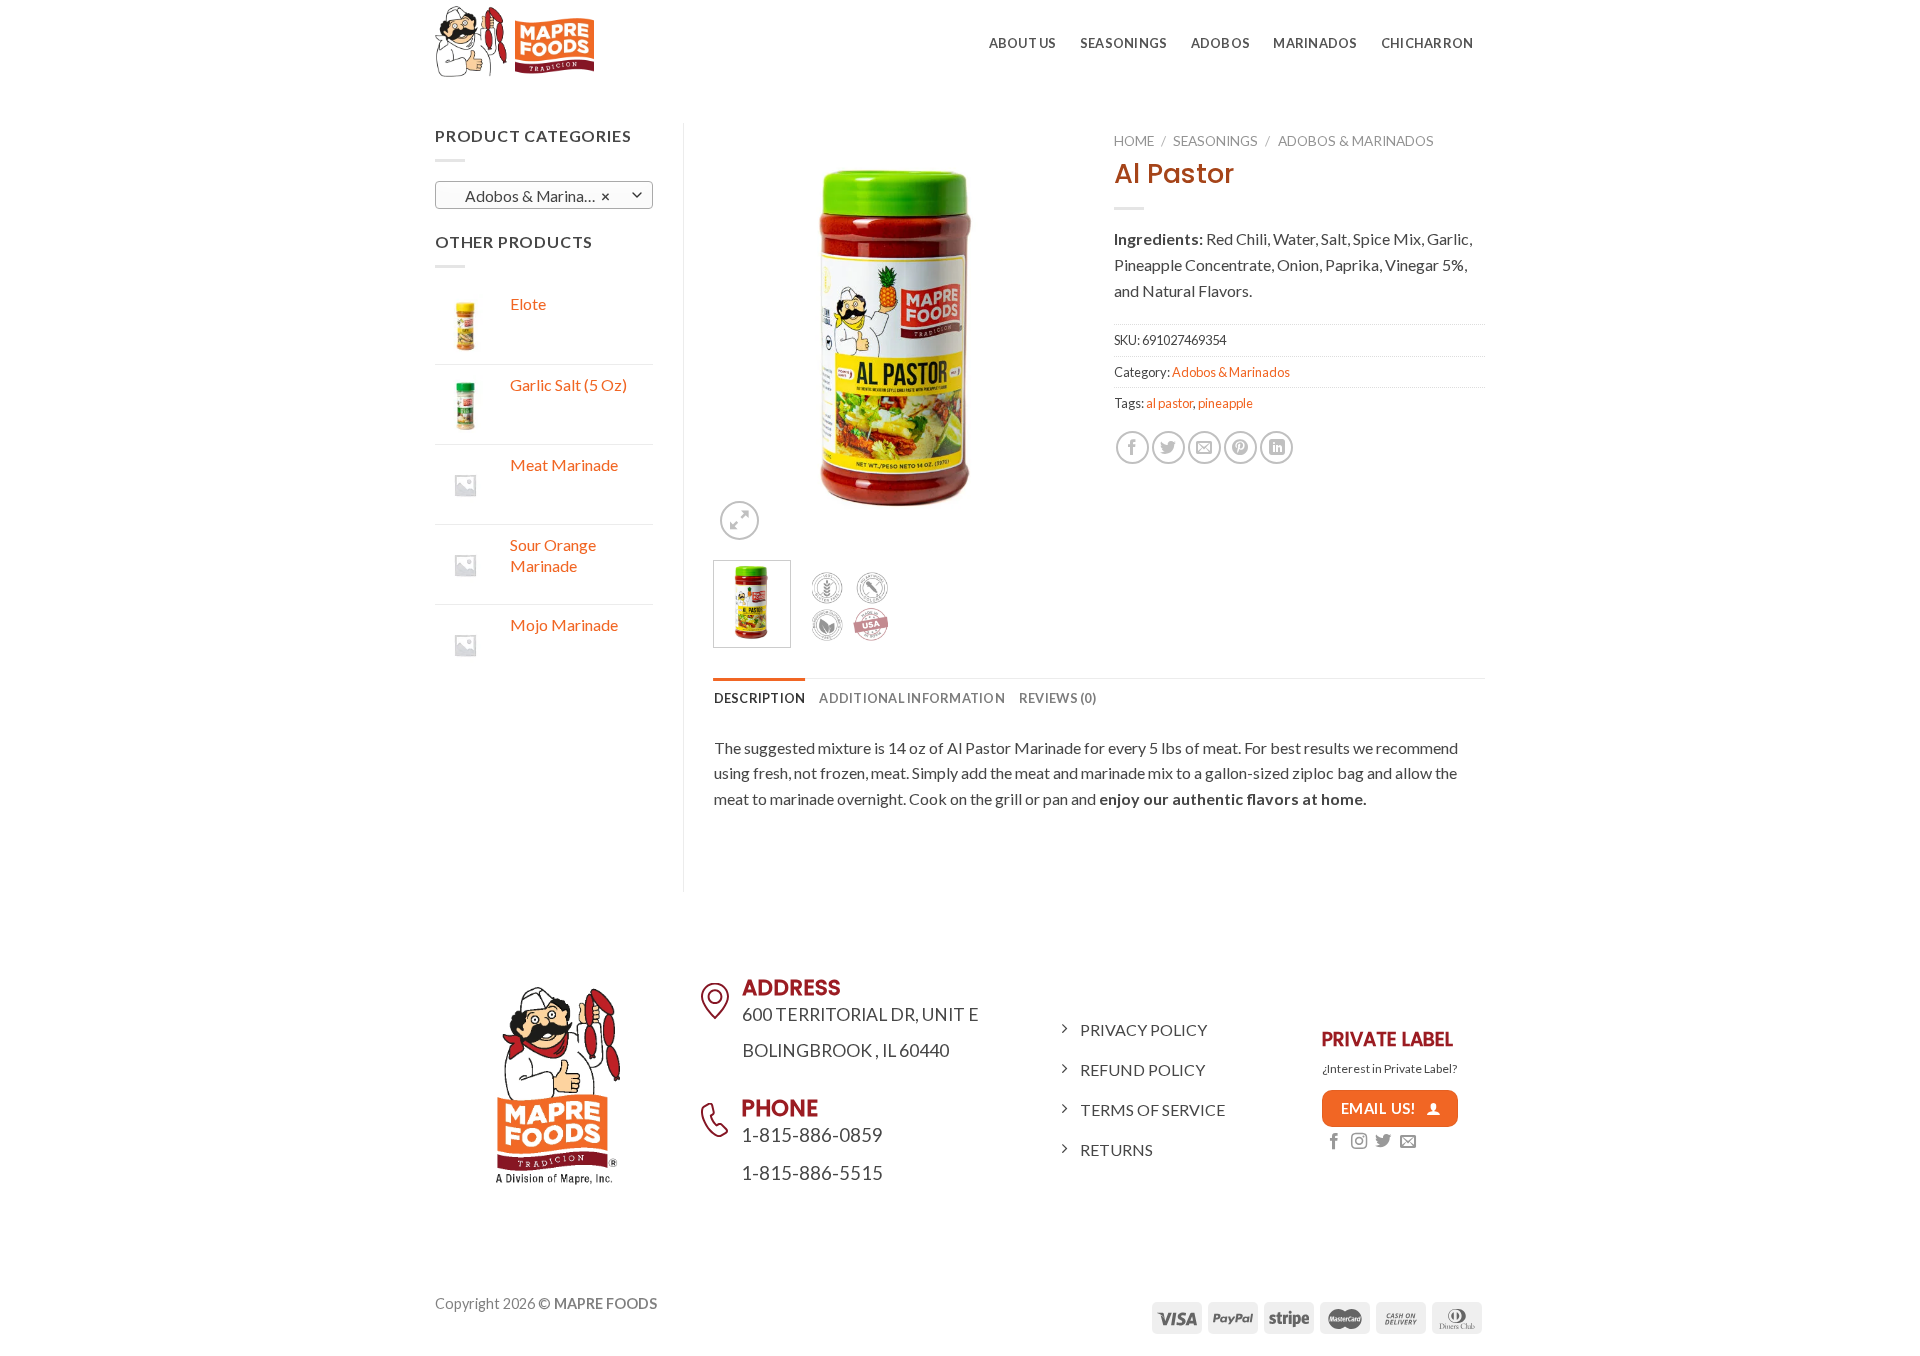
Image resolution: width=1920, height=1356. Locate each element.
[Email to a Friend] (1204, 447)
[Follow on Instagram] (1359, 1142)
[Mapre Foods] (523, 41)
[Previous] (746, 334)
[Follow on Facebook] (1334, 1142)
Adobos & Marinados (1356, 141)
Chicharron (1427, 43)
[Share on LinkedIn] (1276, 447)
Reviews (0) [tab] (1057, 698)
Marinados (1315, 43)
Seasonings (1124, 43)
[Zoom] (739, 520)
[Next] (1052, 334)
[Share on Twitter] (1168, 447)
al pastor (1169, 403)
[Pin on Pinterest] (1240, 447)
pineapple (1225, 403)
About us (1023, 43)
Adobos (1221, 43)
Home (1134, 141)
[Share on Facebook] (1132, 447)
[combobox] (544, 195)
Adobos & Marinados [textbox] (533, 196)
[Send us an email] (1408, 1142)
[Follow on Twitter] (1383, 1142)
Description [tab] (760, 698)
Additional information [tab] (912, 698)
